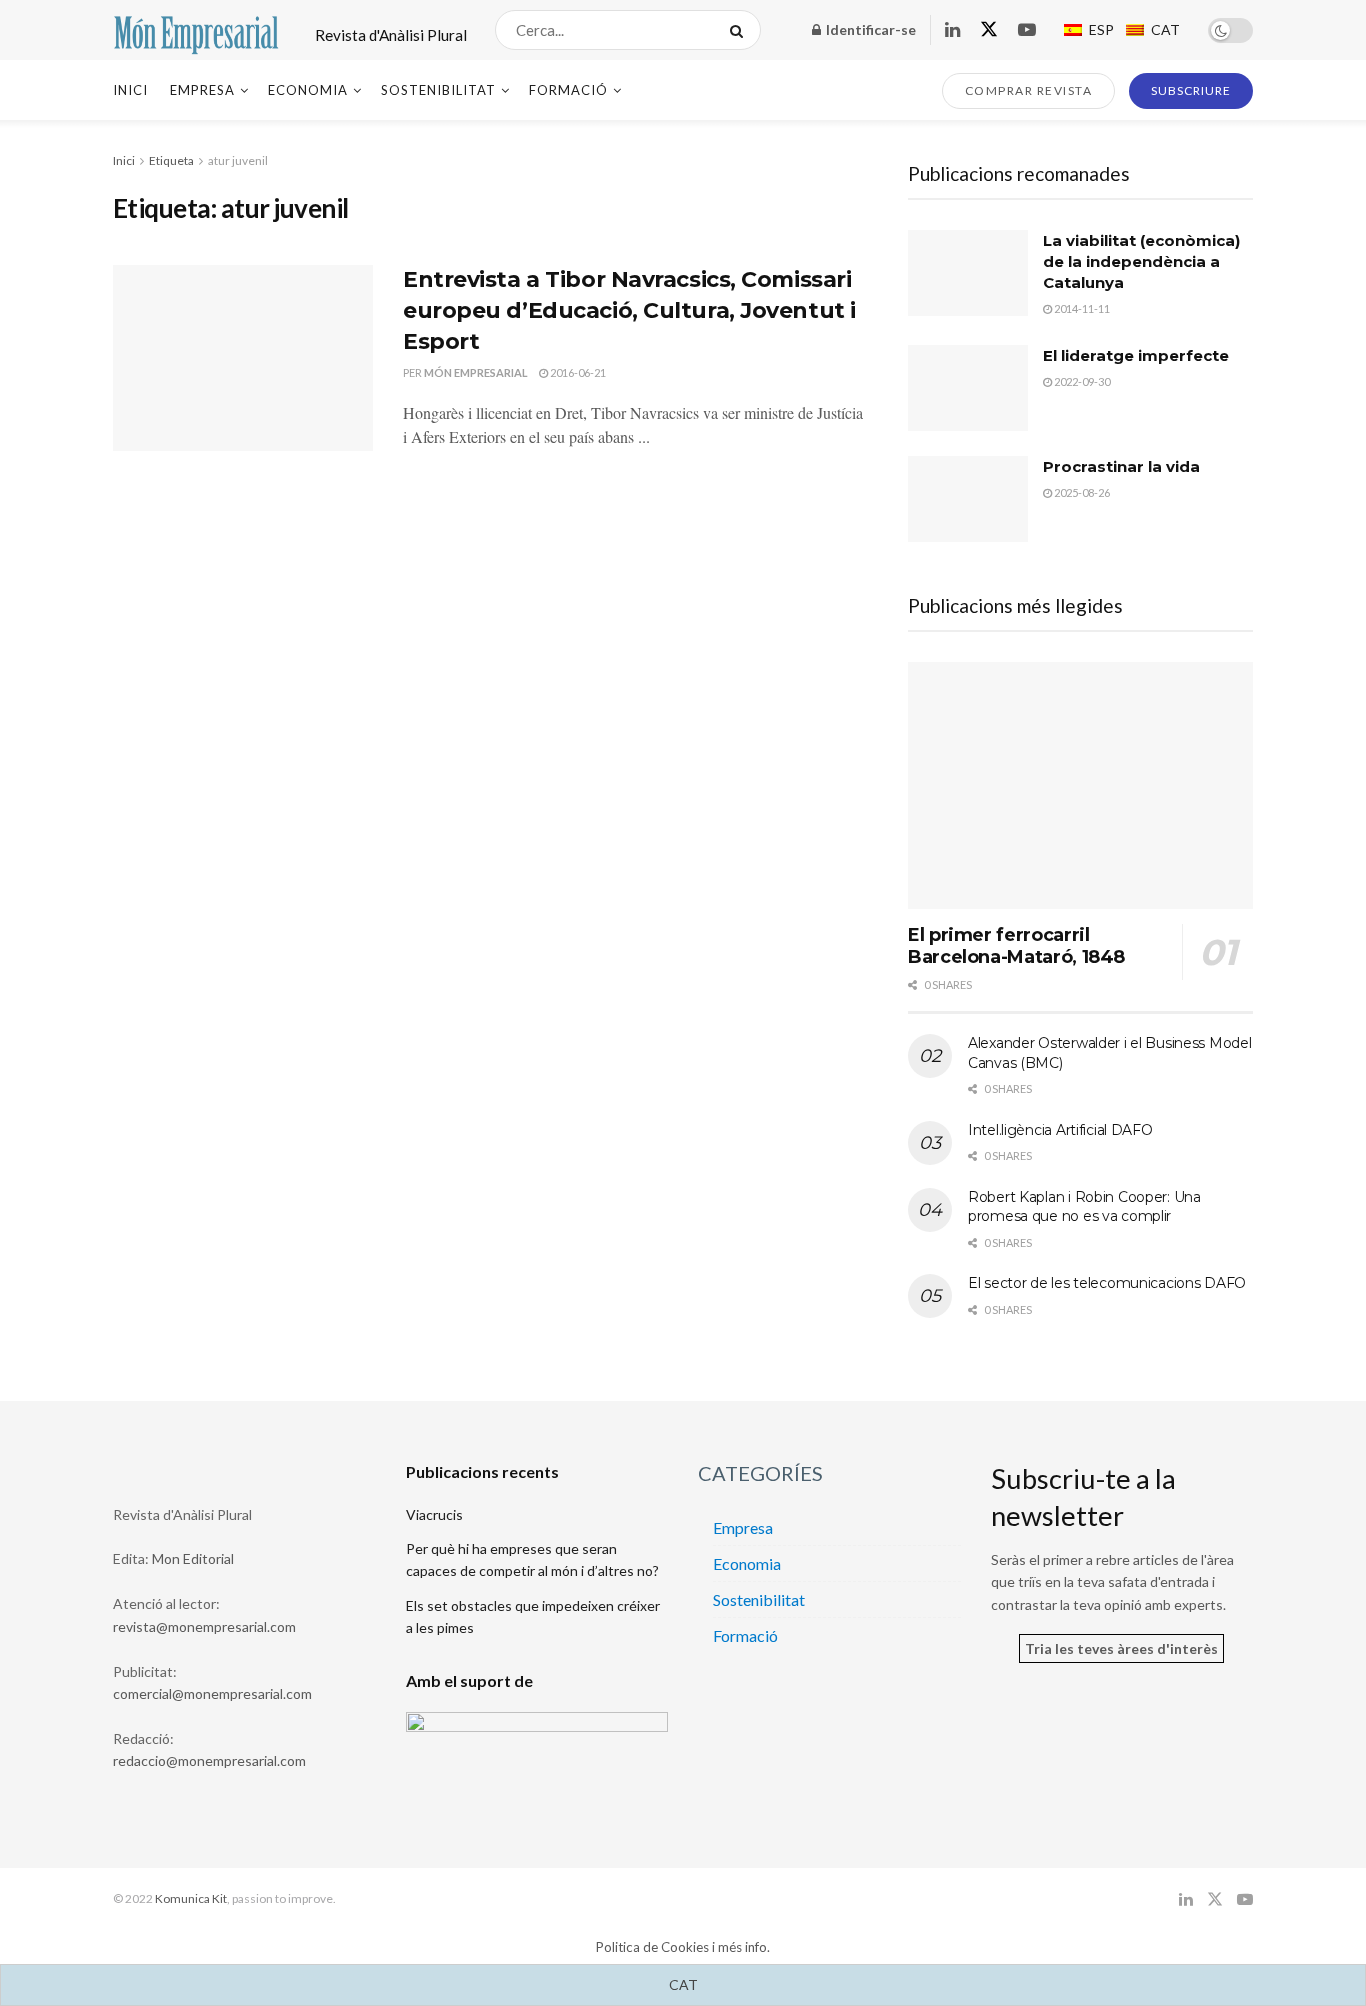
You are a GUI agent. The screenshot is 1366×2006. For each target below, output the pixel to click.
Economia (308, 90)
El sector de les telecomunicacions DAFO (1107, 1283)
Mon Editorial (193, 1558)
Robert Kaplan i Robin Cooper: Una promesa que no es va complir (1084, 1207)
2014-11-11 (1081, 308)
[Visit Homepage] (196, 30)
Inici (130, 90)
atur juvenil (238, 160)
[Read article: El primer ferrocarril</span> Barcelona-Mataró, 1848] (1080, 785)
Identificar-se (869, 29)
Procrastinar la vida (1121, 466)
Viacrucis (434, 1514)
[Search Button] (740, 30)
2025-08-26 (1081, 492)
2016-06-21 (577, 372)
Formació (568, 90)
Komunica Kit (191, 1898)
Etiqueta (171, 160)
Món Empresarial (476, 372)
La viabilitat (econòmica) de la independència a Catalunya (1141, 261)
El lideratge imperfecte (1136, 355)
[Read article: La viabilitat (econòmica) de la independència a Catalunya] (968, 273)
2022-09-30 (1081, 381)
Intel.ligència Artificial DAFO (1060, 1130)
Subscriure (1191, 90)
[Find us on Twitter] (989, 30)
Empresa (202, 90)
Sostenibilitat (438, 90)
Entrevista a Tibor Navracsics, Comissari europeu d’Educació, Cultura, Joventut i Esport (629, 310)
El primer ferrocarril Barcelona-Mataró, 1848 (1016, 946)
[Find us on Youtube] (1027, 30)
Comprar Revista (1029, 90)
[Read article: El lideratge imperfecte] (968, 388)
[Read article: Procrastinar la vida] (968, 499)
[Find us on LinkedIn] (952, 30)
